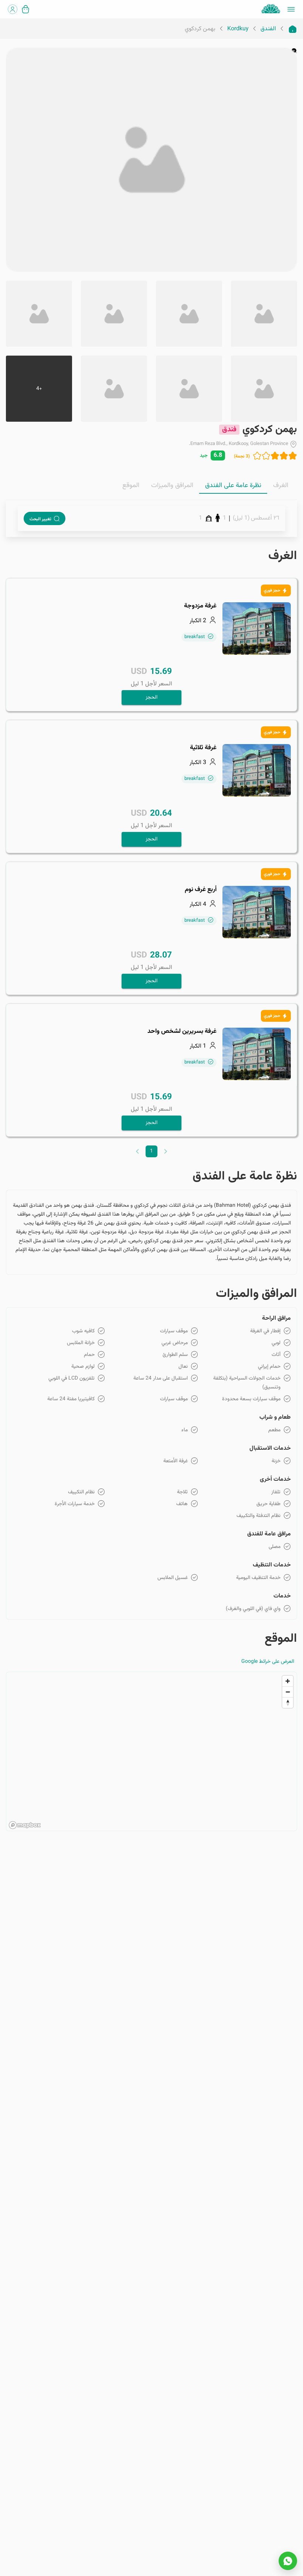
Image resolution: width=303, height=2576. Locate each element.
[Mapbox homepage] (25, 1825)
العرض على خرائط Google (268, 1662)
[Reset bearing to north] (288, 1703)
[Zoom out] (288, 1692)
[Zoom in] (288, 1681)
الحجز (151, 698)
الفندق (268, 29)
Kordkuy (238, 29)
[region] (151, 1752)
